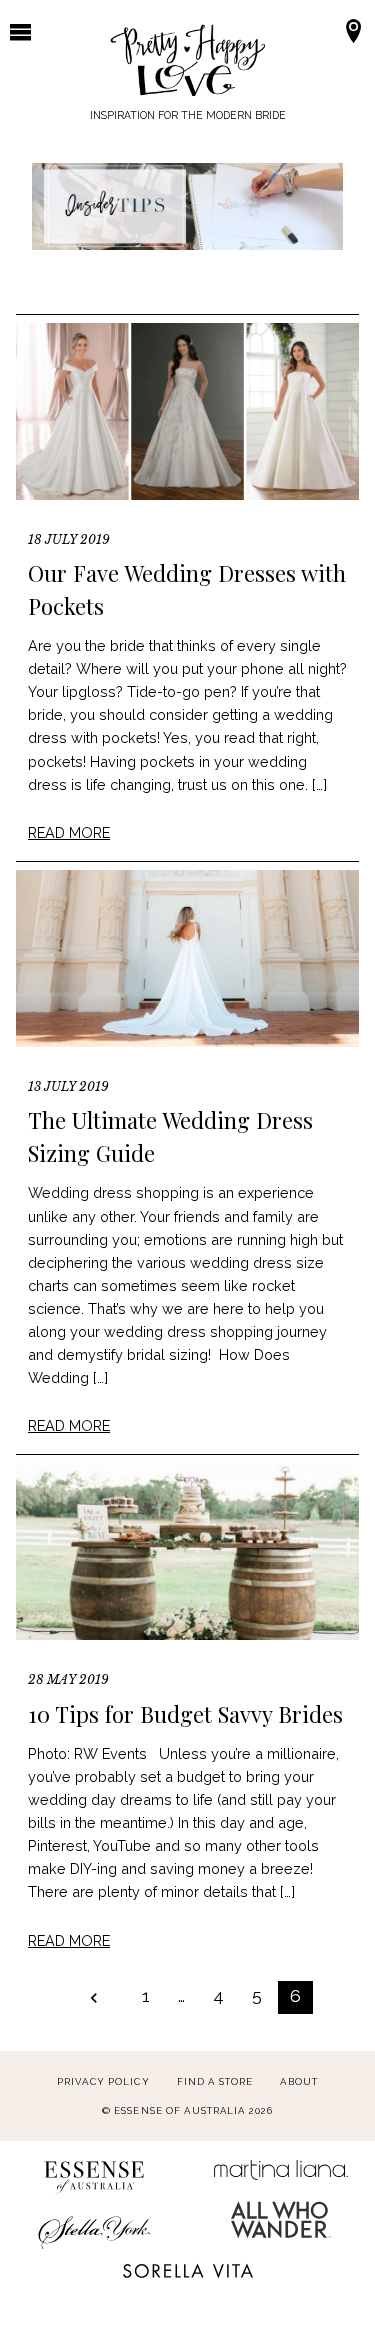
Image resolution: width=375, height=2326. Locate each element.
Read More (69, 832)
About (299, 2081)
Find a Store (215, 2081)
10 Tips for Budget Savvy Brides (185, 1714)
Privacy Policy (103, 2081)
